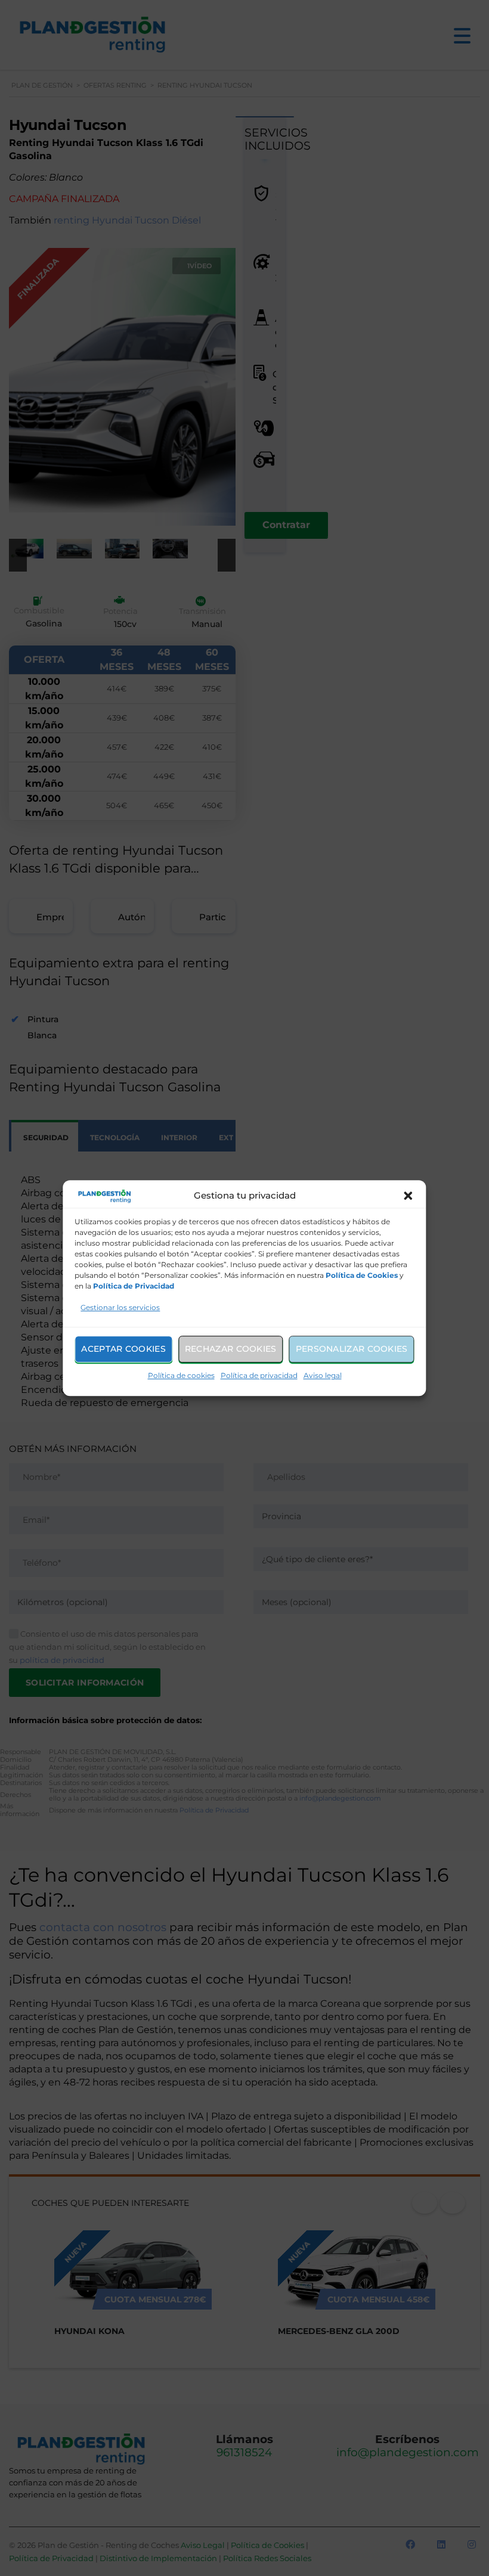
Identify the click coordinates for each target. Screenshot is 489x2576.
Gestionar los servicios (120, 1307)
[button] (408, 1196)
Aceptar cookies (123, 1349)
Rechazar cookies (231, 1349)
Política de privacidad (259, 1375)
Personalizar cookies (352, 1349)
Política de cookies (181, 1375)
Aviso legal (323, 1375)
